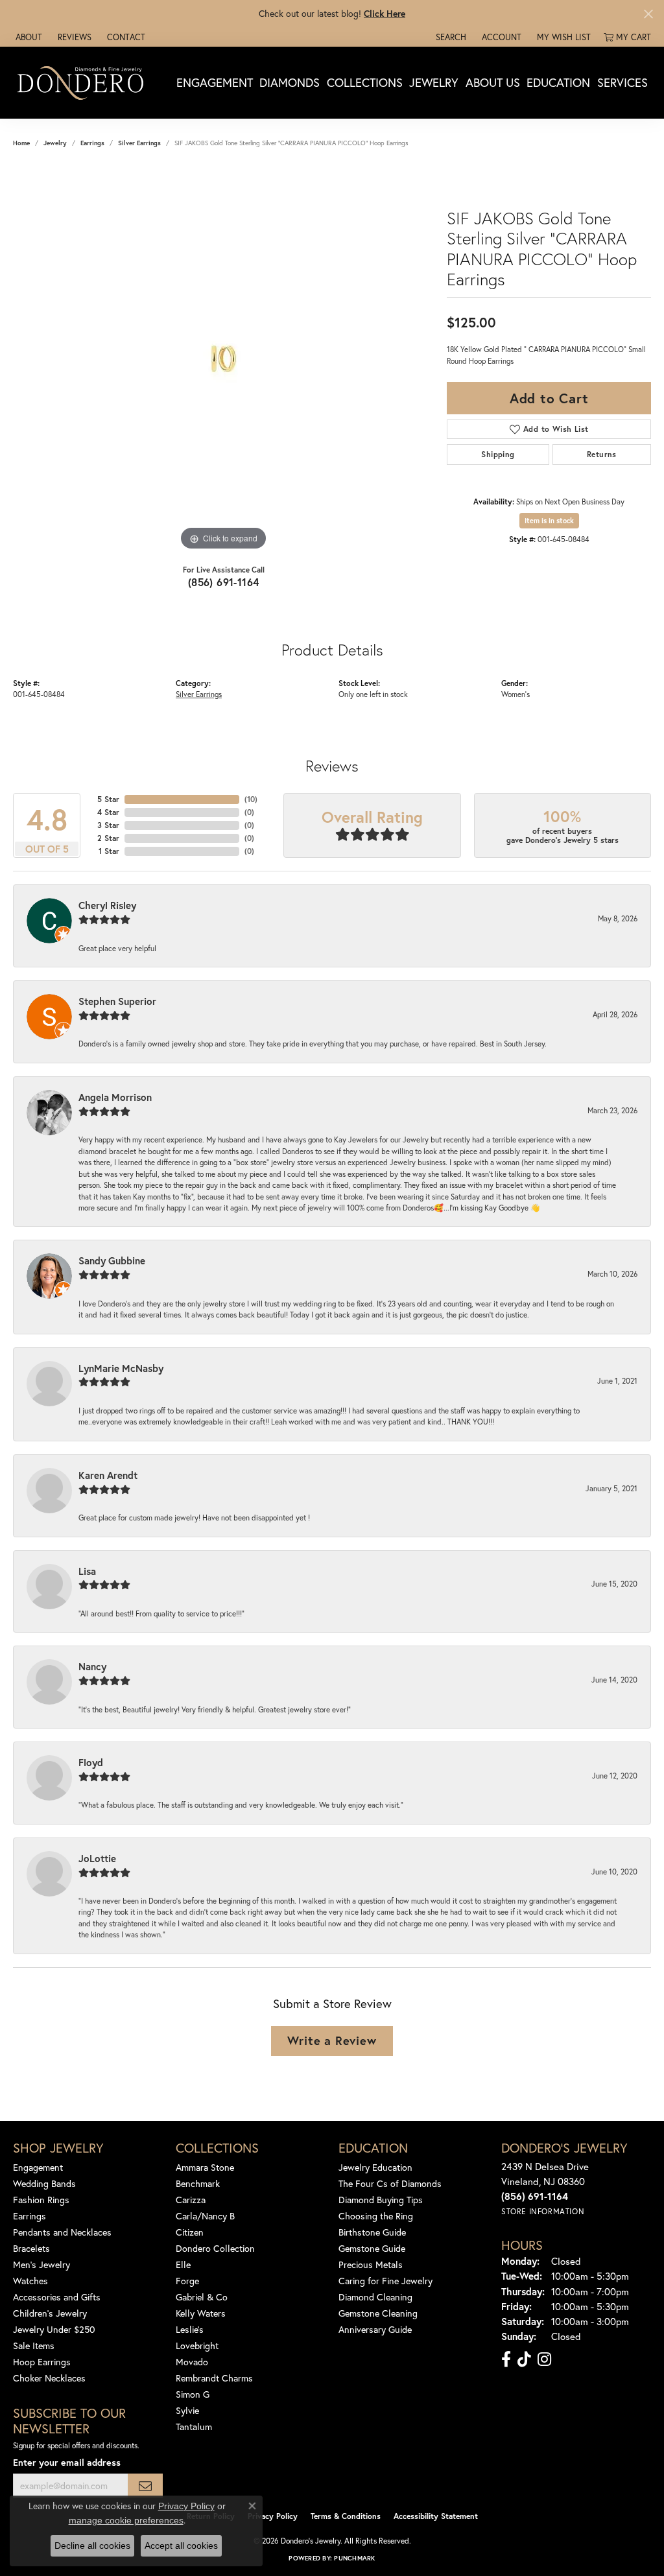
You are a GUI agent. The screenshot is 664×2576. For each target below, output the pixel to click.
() (251, 799)
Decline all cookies (92, 2546)
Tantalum (194, 2427)
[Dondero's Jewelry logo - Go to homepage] (83, 82)
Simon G (193, 2394)
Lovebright (197, 2346)
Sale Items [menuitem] (34, 2346)
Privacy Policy (273, 2516)
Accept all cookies (181, 2546)
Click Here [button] (385, 13)
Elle (183, 2264)
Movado (192, 2362)
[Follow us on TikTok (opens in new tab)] (524, 2359)
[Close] (648, 14)
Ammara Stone (205, 2167)
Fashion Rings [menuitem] (41, 2200)
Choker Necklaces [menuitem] (49, 2378)
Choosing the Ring (376, 2216)
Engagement (215, 82)
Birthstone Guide (372, 2232)
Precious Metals (371, 2264)
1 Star (109, 851)
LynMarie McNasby (121, 1368)
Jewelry (434, 82)
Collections (365, 82)
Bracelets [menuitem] (31, 2248)
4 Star (108, 812)
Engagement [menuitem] (38, 2167)
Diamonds (290, 82)
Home (21, 143)
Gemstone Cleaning (378, 2313)
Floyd (91, 1762)
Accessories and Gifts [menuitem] (57, 2297)
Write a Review (332, 2040)
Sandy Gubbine (112, 1260)
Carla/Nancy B (205, 2216)
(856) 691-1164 (224, 582)
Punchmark (354, 2558)
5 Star (108, 799)
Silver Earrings (139, 143)
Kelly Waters (201, 2313)
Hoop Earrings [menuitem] (42, 2362)
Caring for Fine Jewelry (385, 2281)
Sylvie (187, 2410)
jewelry (55, 143)
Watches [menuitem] (30, 2281)
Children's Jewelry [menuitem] (50, 2313)
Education (558, 82)
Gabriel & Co (202, 2297)
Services (622, 82)
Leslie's (190, 2329)
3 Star (108, 825)
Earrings (92, 143)
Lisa (87, 1571)
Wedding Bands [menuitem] (44, 2183)
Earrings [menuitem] (30, 2216)
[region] (224, 359)
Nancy (92, 1666)
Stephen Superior (117, 1001)
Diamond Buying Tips (381, 2200)
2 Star (108, 838)
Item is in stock (549, 521)
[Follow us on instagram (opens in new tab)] (544, 2359)
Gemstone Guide (372, 2248)
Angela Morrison (115, 1097)
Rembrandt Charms (214, 2378)
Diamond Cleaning (375, 2297)
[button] (450, 37)
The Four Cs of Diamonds (390, 2183)
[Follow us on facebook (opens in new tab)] (506, 2359)
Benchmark (198, 2183)
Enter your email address (67, 2462)
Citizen (190, 2232)
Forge (187, 2281)
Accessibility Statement (436, 2516)
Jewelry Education (375, 2167)
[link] (28, 37)
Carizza (191, 2200)
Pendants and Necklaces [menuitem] (62, 2232)
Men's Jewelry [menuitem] (41, 2264)
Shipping (498, 454)
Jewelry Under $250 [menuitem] (54, 2329)
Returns (602, 454)
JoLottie (97, 1858)
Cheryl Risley (107, 905)
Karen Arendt (108, 1475)
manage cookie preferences (126, 2520)
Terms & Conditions (346, 2516)
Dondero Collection (215, 2248)
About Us (493, 82)
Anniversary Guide (375, 2329)
